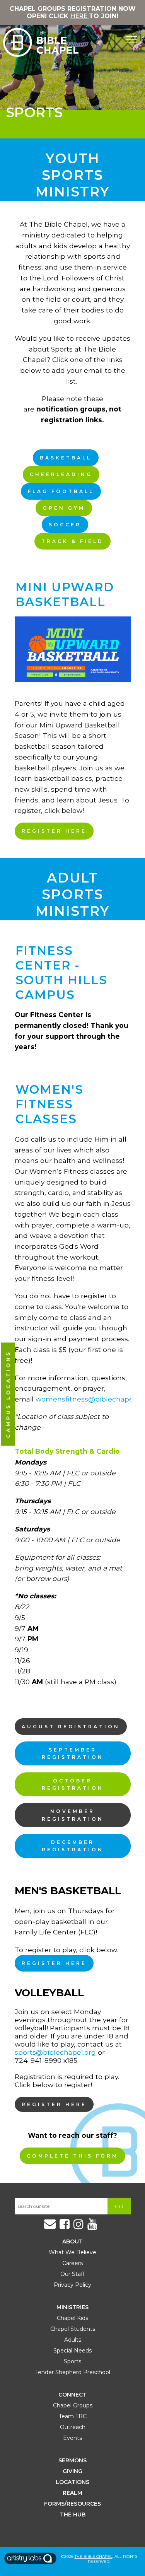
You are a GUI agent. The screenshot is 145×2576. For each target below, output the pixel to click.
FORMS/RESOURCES (72, 2504)
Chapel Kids (72, 2318)
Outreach (73, 2427)
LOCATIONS (72, 2482)
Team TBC (73, 2416)
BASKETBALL (66, 458)
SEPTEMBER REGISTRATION (73, 1753)
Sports (72, 2361)
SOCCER (65, 525)
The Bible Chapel (94, 2556)
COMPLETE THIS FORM (72, 2156)
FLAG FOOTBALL (61, 491)
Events (72, 2438)
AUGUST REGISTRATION (71, 1727)
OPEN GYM (64, 508)
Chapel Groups (73, 2405)
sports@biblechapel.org (55, 2052)
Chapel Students (73, 2329)
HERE (80, 16)
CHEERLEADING (61, 474)
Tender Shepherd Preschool (73, 2372)
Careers (72, 2263)
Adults (73, 2340)
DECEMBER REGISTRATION (73, 1846)
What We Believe (72, 2252)
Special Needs (72, 2351)
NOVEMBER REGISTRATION (73, 1815)
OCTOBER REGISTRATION (73, 1784)
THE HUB (73, 2515)
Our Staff (72, 2274)
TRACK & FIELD (72, 541)
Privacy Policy (72, 2285)
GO (119, 2206)
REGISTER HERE (54, 831)
